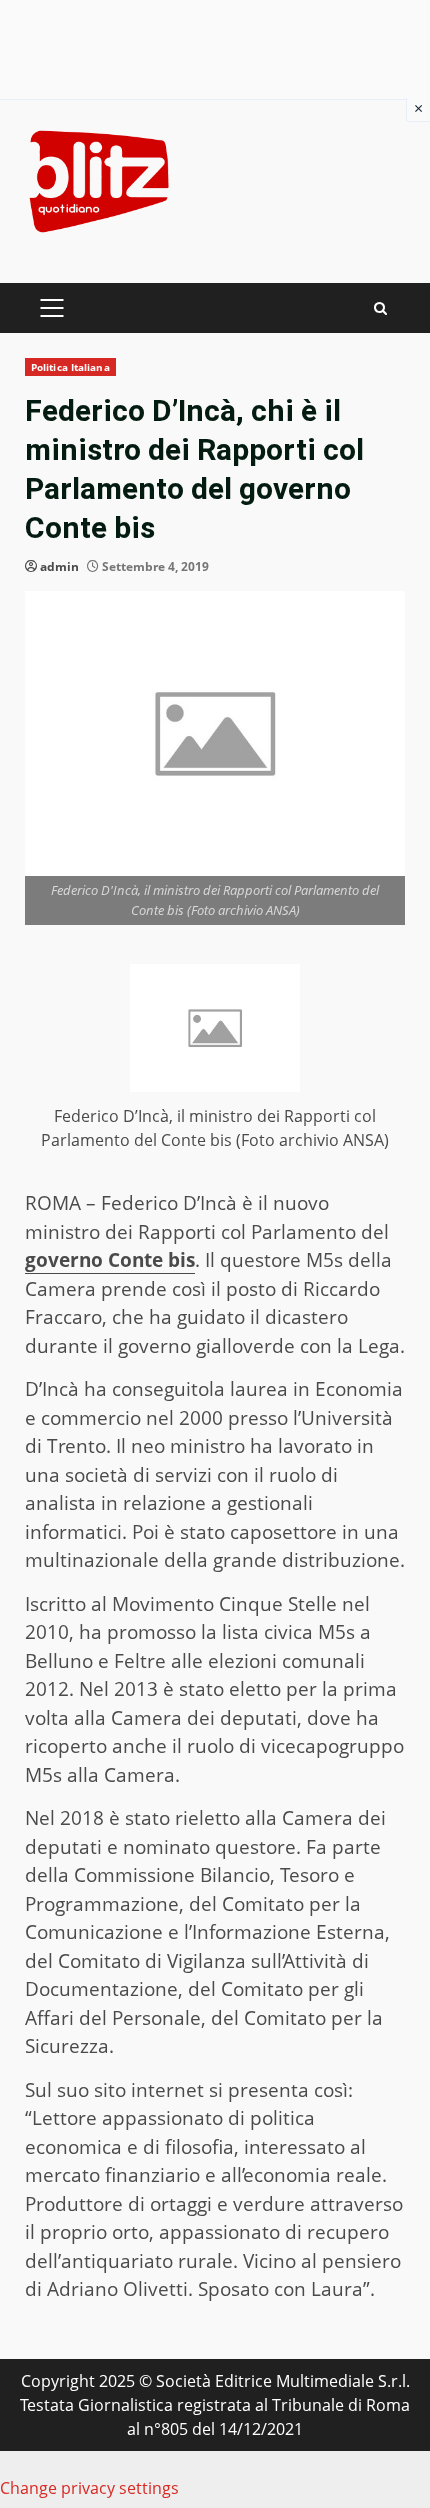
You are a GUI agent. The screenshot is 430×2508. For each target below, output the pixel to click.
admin (59, 566)
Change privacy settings (89, 2488)
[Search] (380, 308)
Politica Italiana (70, 367)
